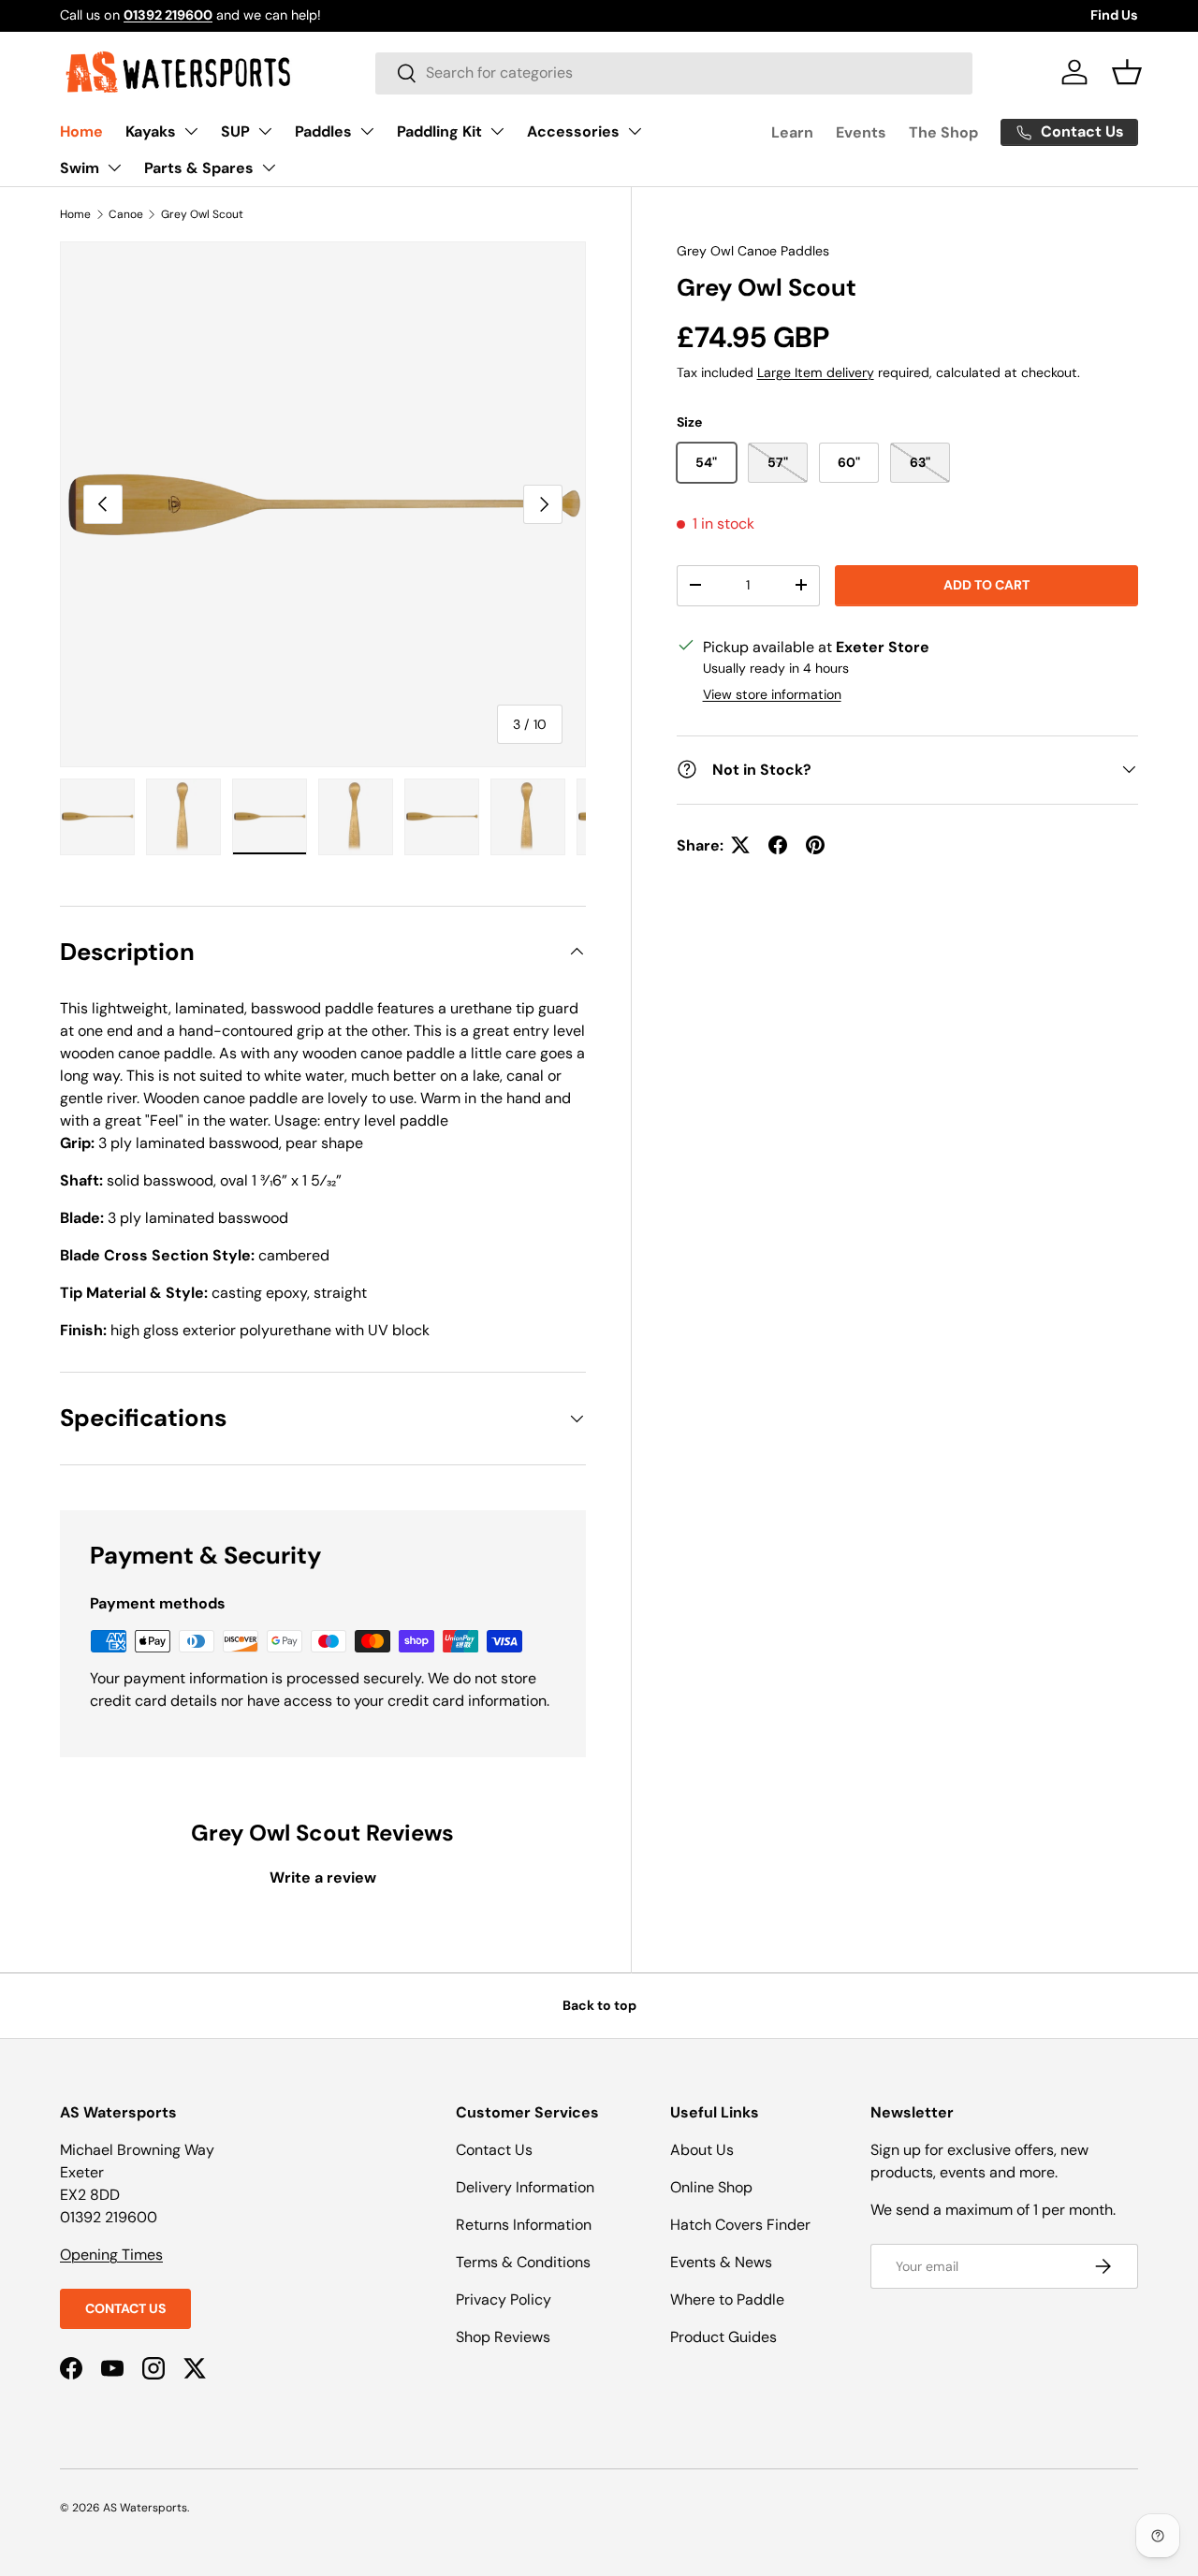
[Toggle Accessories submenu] (635, 131)
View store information (772, 693)
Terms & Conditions (523, 2262)
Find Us (1114, 15)
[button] (1127, 72)
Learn (792, 132)
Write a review (323, 1877)
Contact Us (125, 2308)
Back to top (599, 2005)
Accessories (573, 131)
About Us (702, 2150)
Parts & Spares (199, 168)
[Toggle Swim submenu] (114, 167)
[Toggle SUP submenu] (265, 131)
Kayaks (151, 131)
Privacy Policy (504, 2299)
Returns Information (524, 2225)
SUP (235, 131)
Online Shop (711, 2187)
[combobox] (674, 73)
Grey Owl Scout (202, 214)
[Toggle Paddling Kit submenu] (497, 131)
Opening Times (111, 2255)
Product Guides (723, 2337)
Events (861, 132)
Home (81, 131)
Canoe (126, 214)
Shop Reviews (503, 2337)
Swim (80, 168)
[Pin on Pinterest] (815, 845)
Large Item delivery (816, 371)
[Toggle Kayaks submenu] (191, 131)
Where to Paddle (727, 2299)
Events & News (721, 2262)
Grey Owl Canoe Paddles (753, 251)
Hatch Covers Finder (740, 2225)
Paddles (323, 131)
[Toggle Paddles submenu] (367, 131)
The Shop (943, 132)
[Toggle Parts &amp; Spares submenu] (269, 167)
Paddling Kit (439, 131)
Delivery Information (525, 2187)
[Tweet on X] (740, 845)
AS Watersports (145, 2508)
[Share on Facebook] (778, 845)
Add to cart (986, 585)
